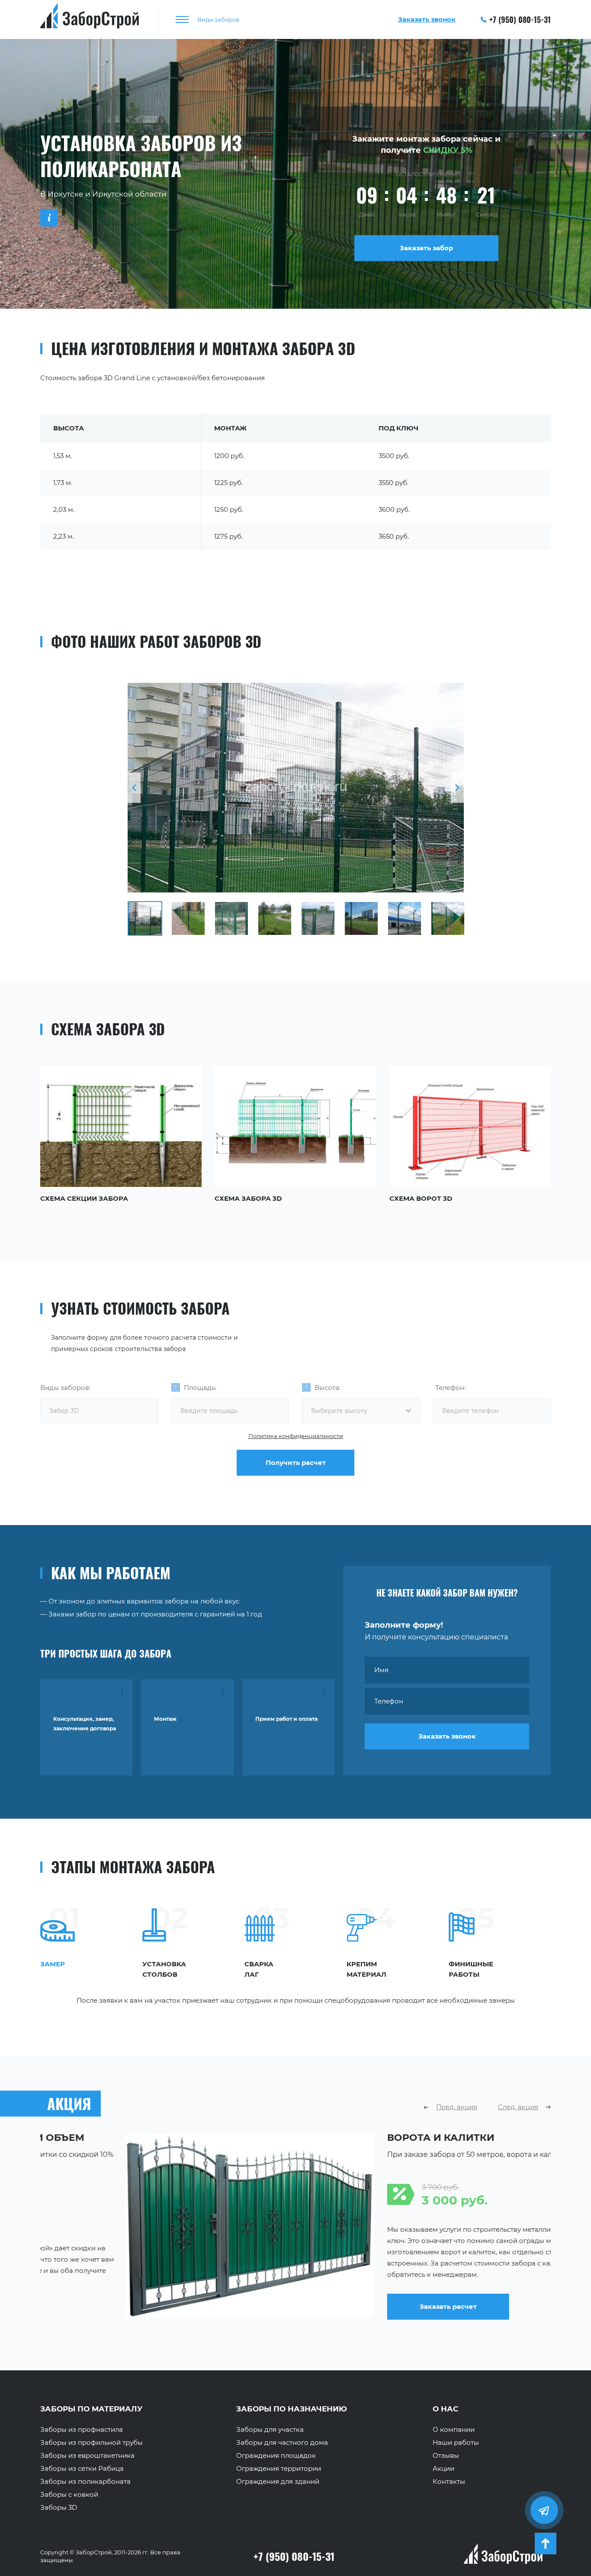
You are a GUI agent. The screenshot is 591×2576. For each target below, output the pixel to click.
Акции (443, 2469)
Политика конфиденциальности (296, 1436)
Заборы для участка (270, 2430)
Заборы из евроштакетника (87, 2456)
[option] (296, 788)
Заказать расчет (363, 2306)
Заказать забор (426, 248)
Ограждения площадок (276, 2456)
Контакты (449, 2482)
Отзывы (446, 2456)
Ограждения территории (279, 2469)
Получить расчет (296, 1463)
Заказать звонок (447, 1736)
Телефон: (450, 1388)
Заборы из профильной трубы (92, 2443)
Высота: (328, 1388)
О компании (454, 2430)
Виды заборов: (65, 1388)
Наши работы (456, 2443)
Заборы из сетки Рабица (82, 2469)
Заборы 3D (59, 2508)
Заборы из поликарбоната (85, 2482)
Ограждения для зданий (278, 2482)
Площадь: (200, 1388)
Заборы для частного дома (282, 2443)
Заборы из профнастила (82, 2430)
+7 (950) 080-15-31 (520, 19)
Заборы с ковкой (69, 2495)
